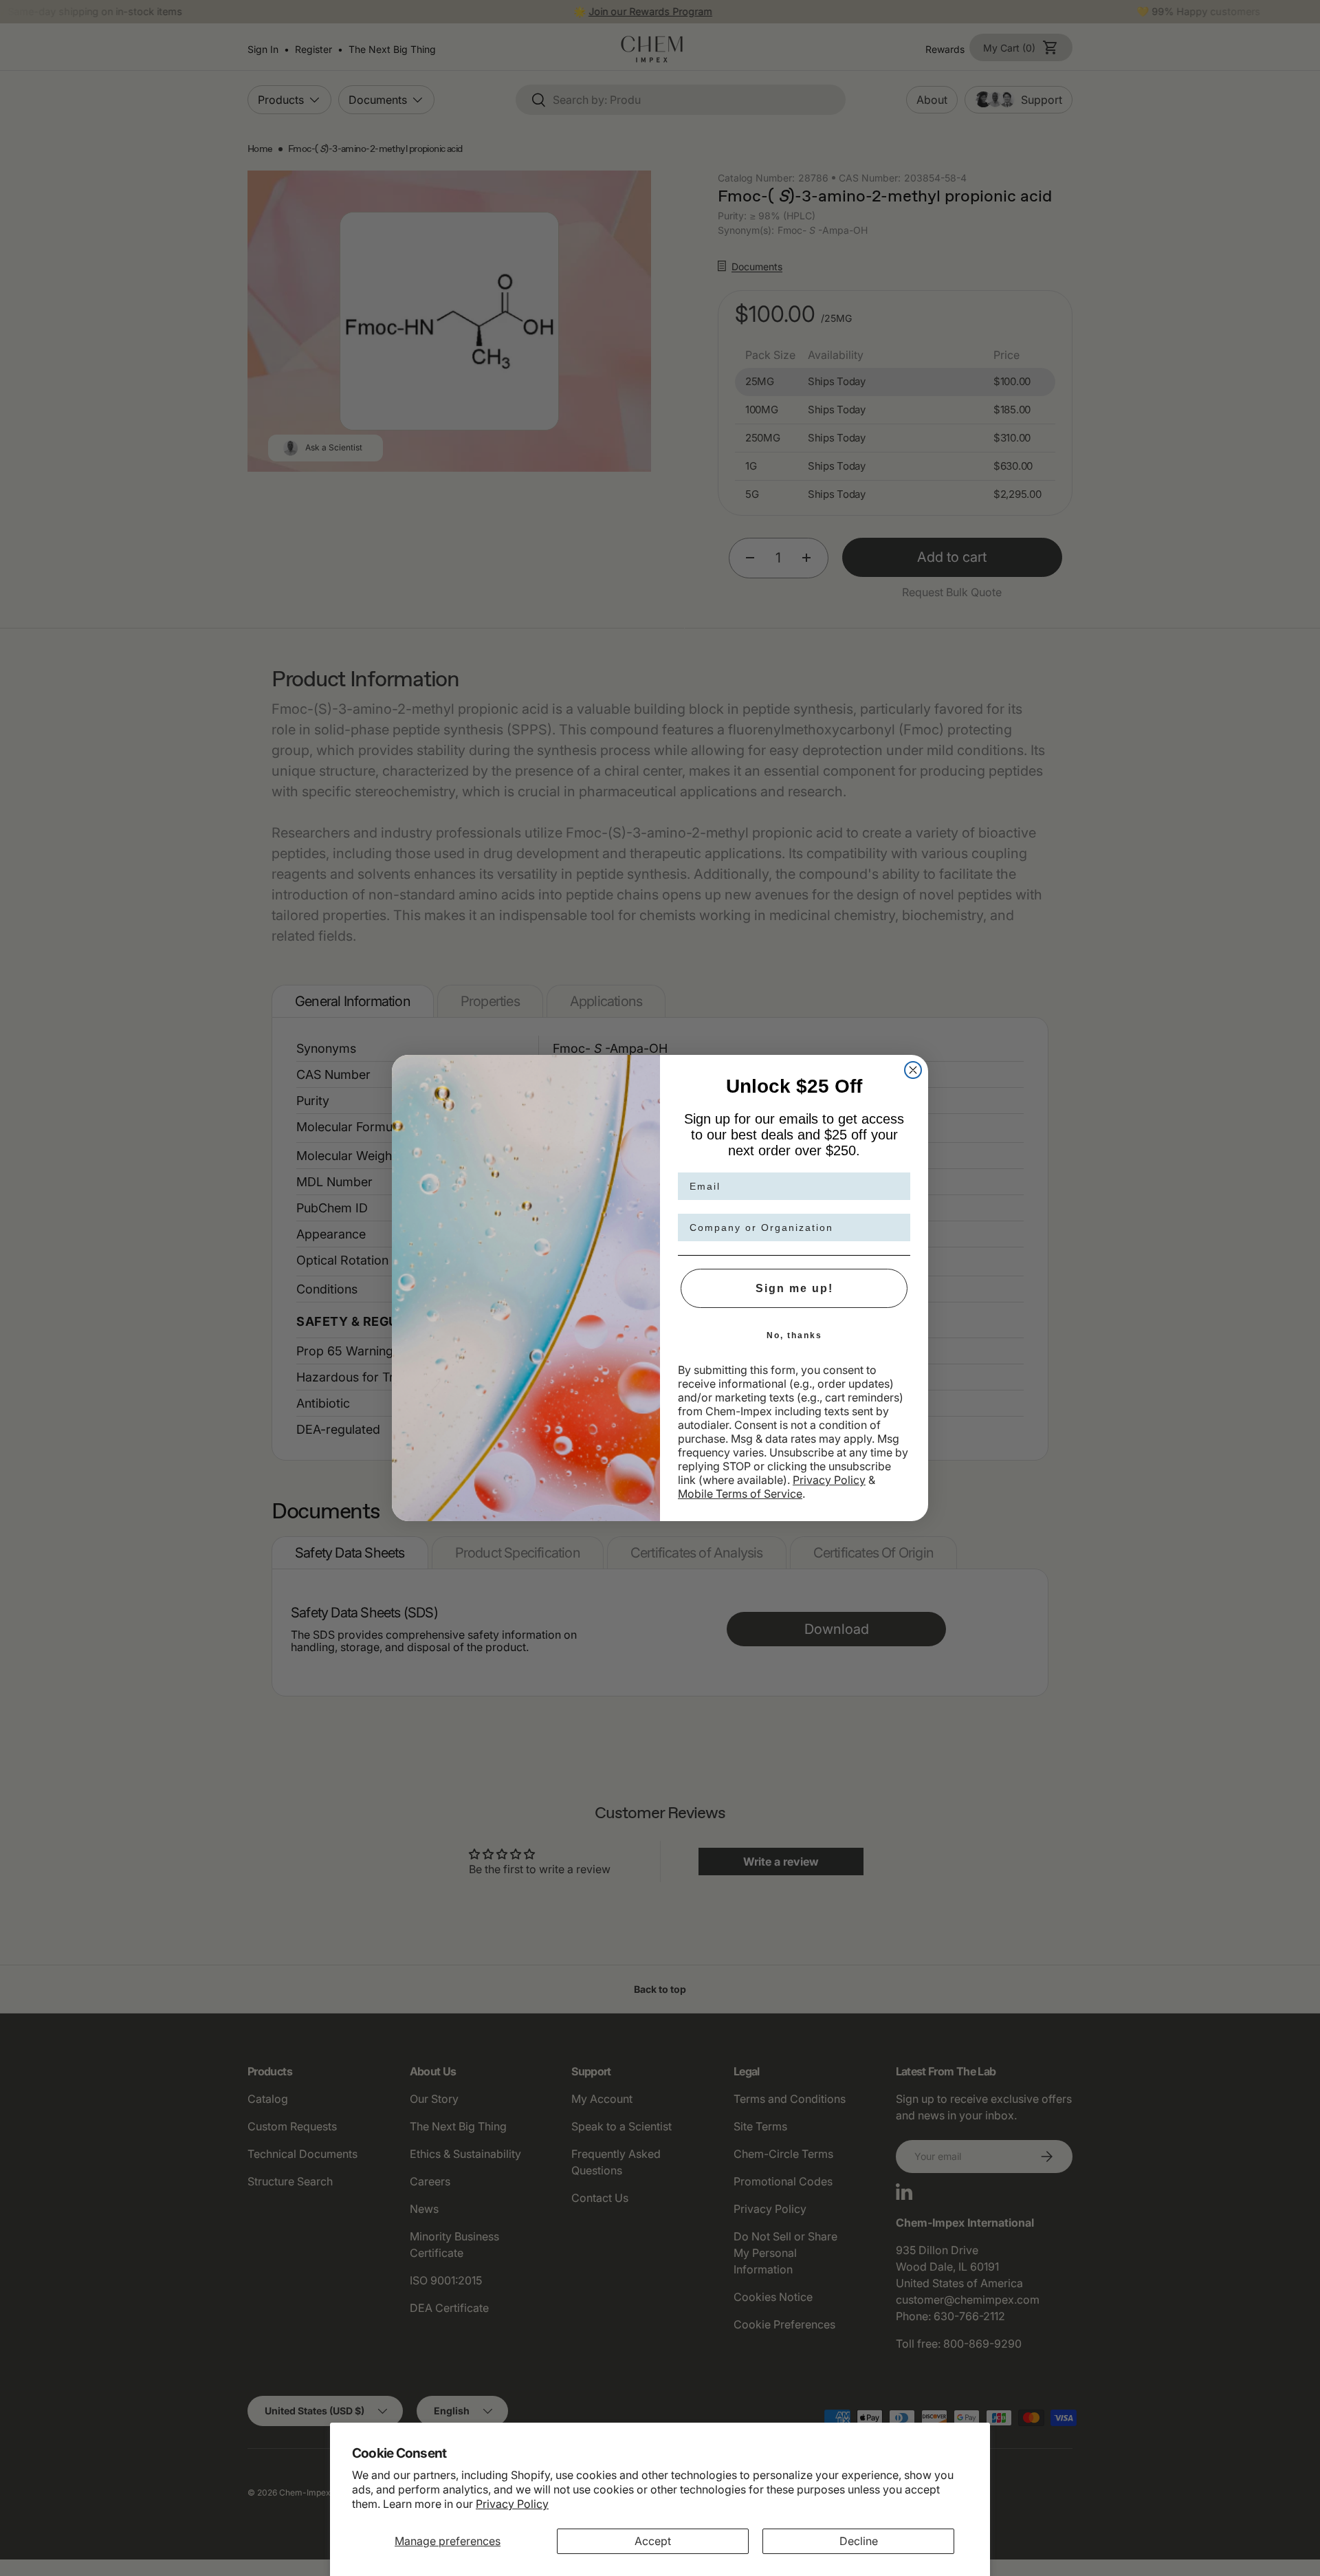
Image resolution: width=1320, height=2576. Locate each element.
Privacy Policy (512, 2504)
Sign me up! (794, 1288)
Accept (653, 2541)
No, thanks (794, 1335)
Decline (859, 2541)
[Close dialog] (913, 1070)
